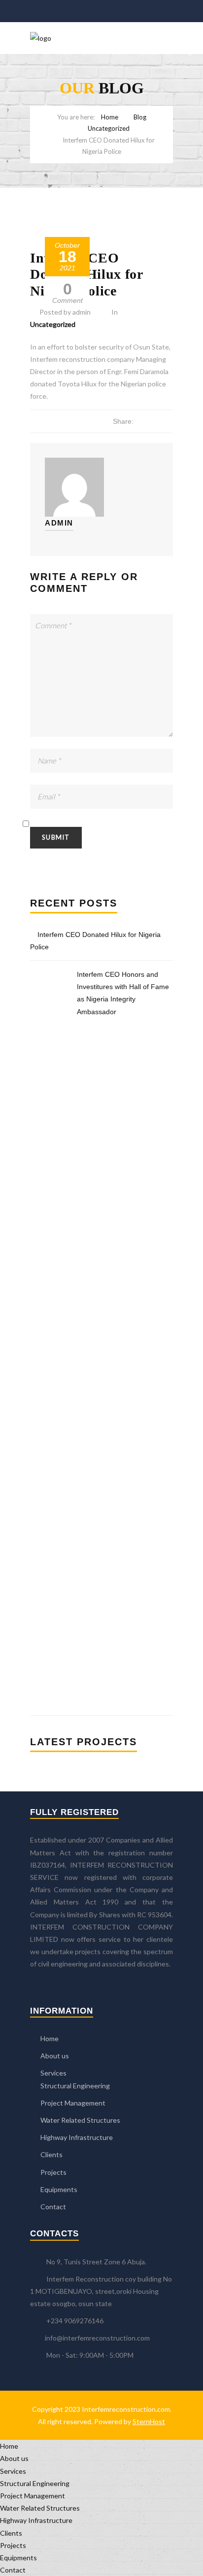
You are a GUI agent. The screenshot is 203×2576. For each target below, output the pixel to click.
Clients (51, 2154)
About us (55, 2056)
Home (110, 117)
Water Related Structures (80, 2120)
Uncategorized (109, 128)
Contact (53, 2207)
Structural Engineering (75, 2086)
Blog (140, 117)
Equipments (59, 2189)
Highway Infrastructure (77, 2137)
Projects (53, 2172)
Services (53, 2073)
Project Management (73, 2103)
